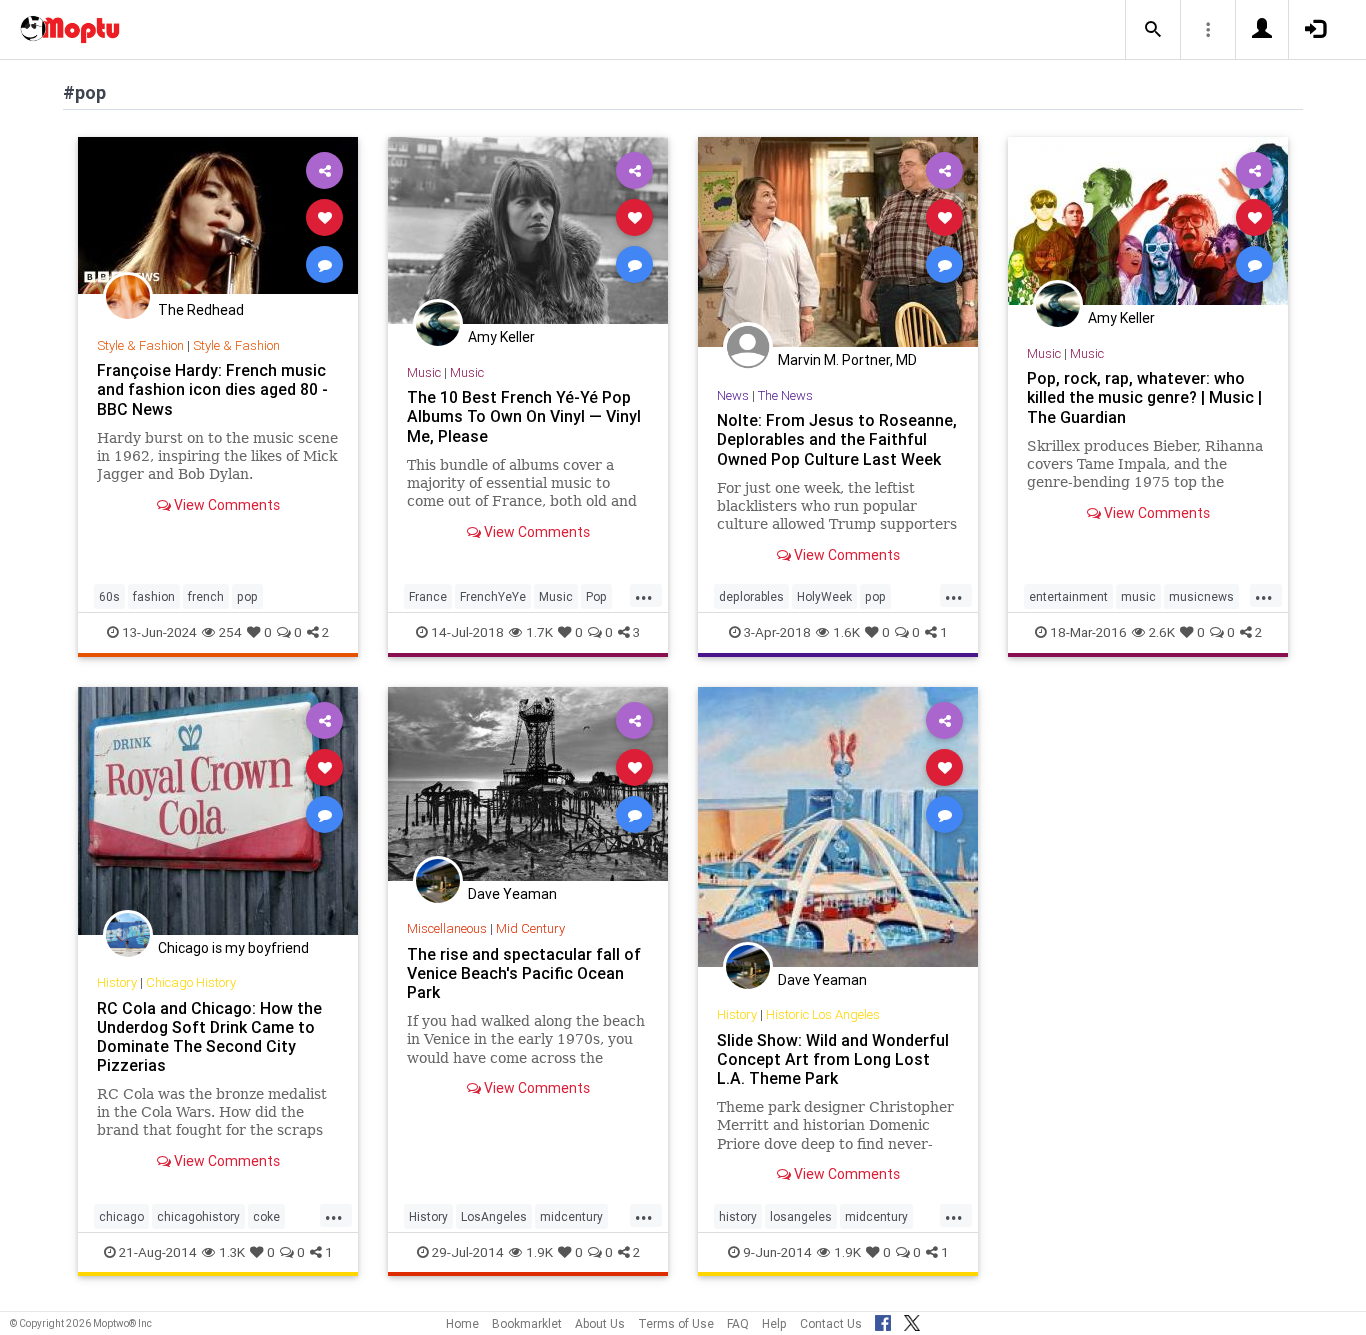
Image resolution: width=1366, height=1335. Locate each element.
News (733, 395)
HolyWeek (824, 596)
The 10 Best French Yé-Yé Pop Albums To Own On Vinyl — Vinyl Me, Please (524, 416)
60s (109, 596)
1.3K (232, 1252)
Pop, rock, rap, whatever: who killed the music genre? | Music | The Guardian (1144, 397)
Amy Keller (501, 337)
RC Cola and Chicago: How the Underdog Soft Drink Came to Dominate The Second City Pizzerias (209, 1036)
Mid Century (530, 928)
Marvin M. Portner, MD (847, 360)
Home (462, 1323)
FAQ (738, 1323)
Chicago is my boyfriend (233, 948)
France (428, 596)
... (644, 595)
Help (774, 1323)
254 (230, 632)
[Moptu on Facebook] (883, 1320)
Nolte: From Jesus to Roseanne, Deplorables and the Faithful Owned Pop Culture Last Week (837, 439)
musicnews (1201, 596)
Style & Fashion (140, 345)
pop (247, 596)
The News (785, 395)
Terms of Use (676, 1323)
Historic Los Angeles (823, 1014)
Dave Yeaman (512, 894)
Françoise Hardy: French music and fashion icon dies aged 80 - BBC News (212, 389)
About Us (600, 1323)
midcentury (571, 1216)
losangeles (801, 1216)
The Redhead (201, 310)
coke (266, 1216)
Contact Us (831, 1323)
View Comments (225, 505)
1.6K (846, 632)
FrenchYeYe (493, 596)
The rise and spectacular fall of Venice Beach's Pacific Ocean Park (524, 973)
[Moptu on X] (912, 1320)
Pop (596, 596)
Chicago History (191, 982)
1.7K (539, 632)
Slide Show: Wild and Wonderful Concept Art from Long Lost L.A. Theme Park (833, 1059)
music (1138, 596)
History (117, 982)
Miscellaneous (447, 928)
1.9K (539, 1252)
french (206, 596)
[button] (1153, 30)
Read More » (218, 216)
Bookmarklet (527, 1323)
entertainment (1068, 596)
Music (424, 372)
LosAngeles (494, 1216)
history (738, 1216)
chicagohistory (198, 1216)
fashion (154, 596)
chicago (121, 1216)
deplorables (751, 596)
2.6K (1162, 632)
